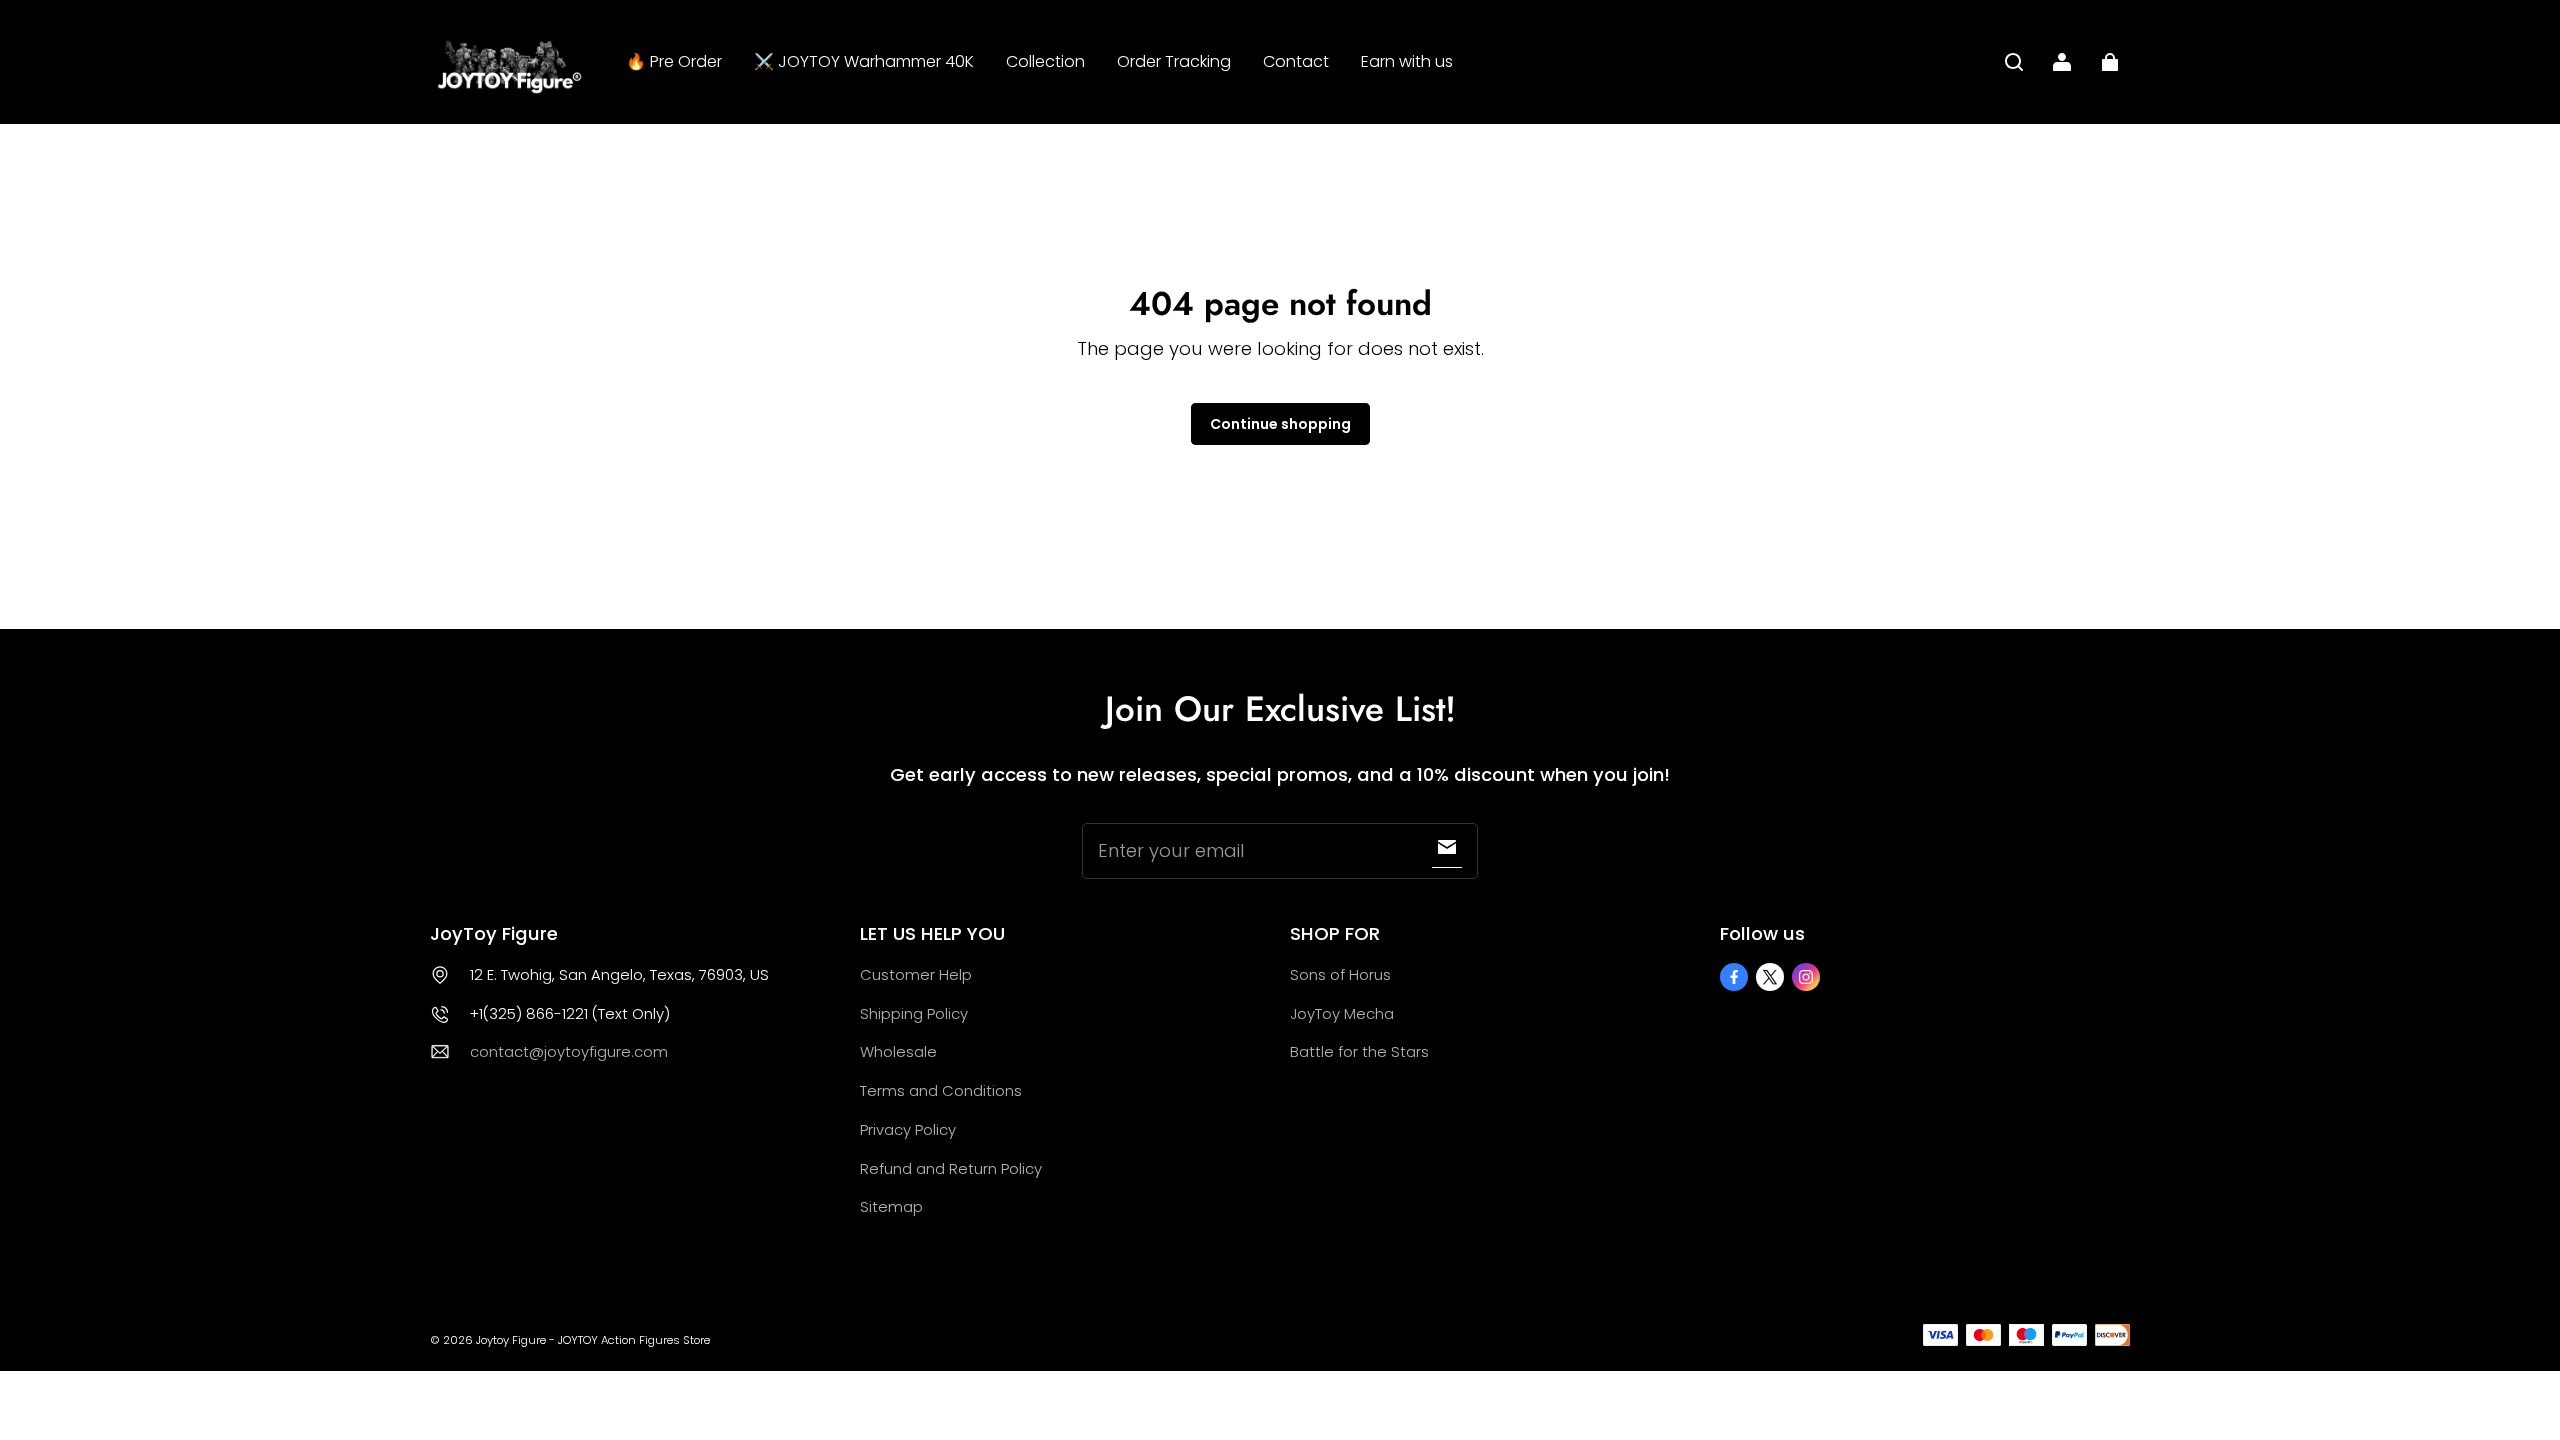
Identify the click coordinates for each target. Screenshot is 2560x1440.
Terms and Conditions (941, 1090)
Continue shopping (1280, 424)
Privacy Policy (908, 1129)
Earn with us (1407, 61)
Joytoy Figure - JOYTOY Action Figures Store (593, 1340)
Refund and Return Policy (951, 1168)
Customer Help (916, 974)
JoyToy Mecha (1342, 1013)
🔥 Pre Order (674, 61)
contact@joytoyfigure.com (569, 1051)
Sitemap (891, 1206)
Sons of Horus (1340, 974)
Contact (1296, 61)
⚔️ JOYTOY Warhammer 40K (864, 61)
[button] (2014, 62)
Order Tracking (1174, 61)
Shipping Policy (914, 1013)
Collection (1045, 61)
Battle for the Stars (1359, 1051)
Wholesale (898, 1051)
